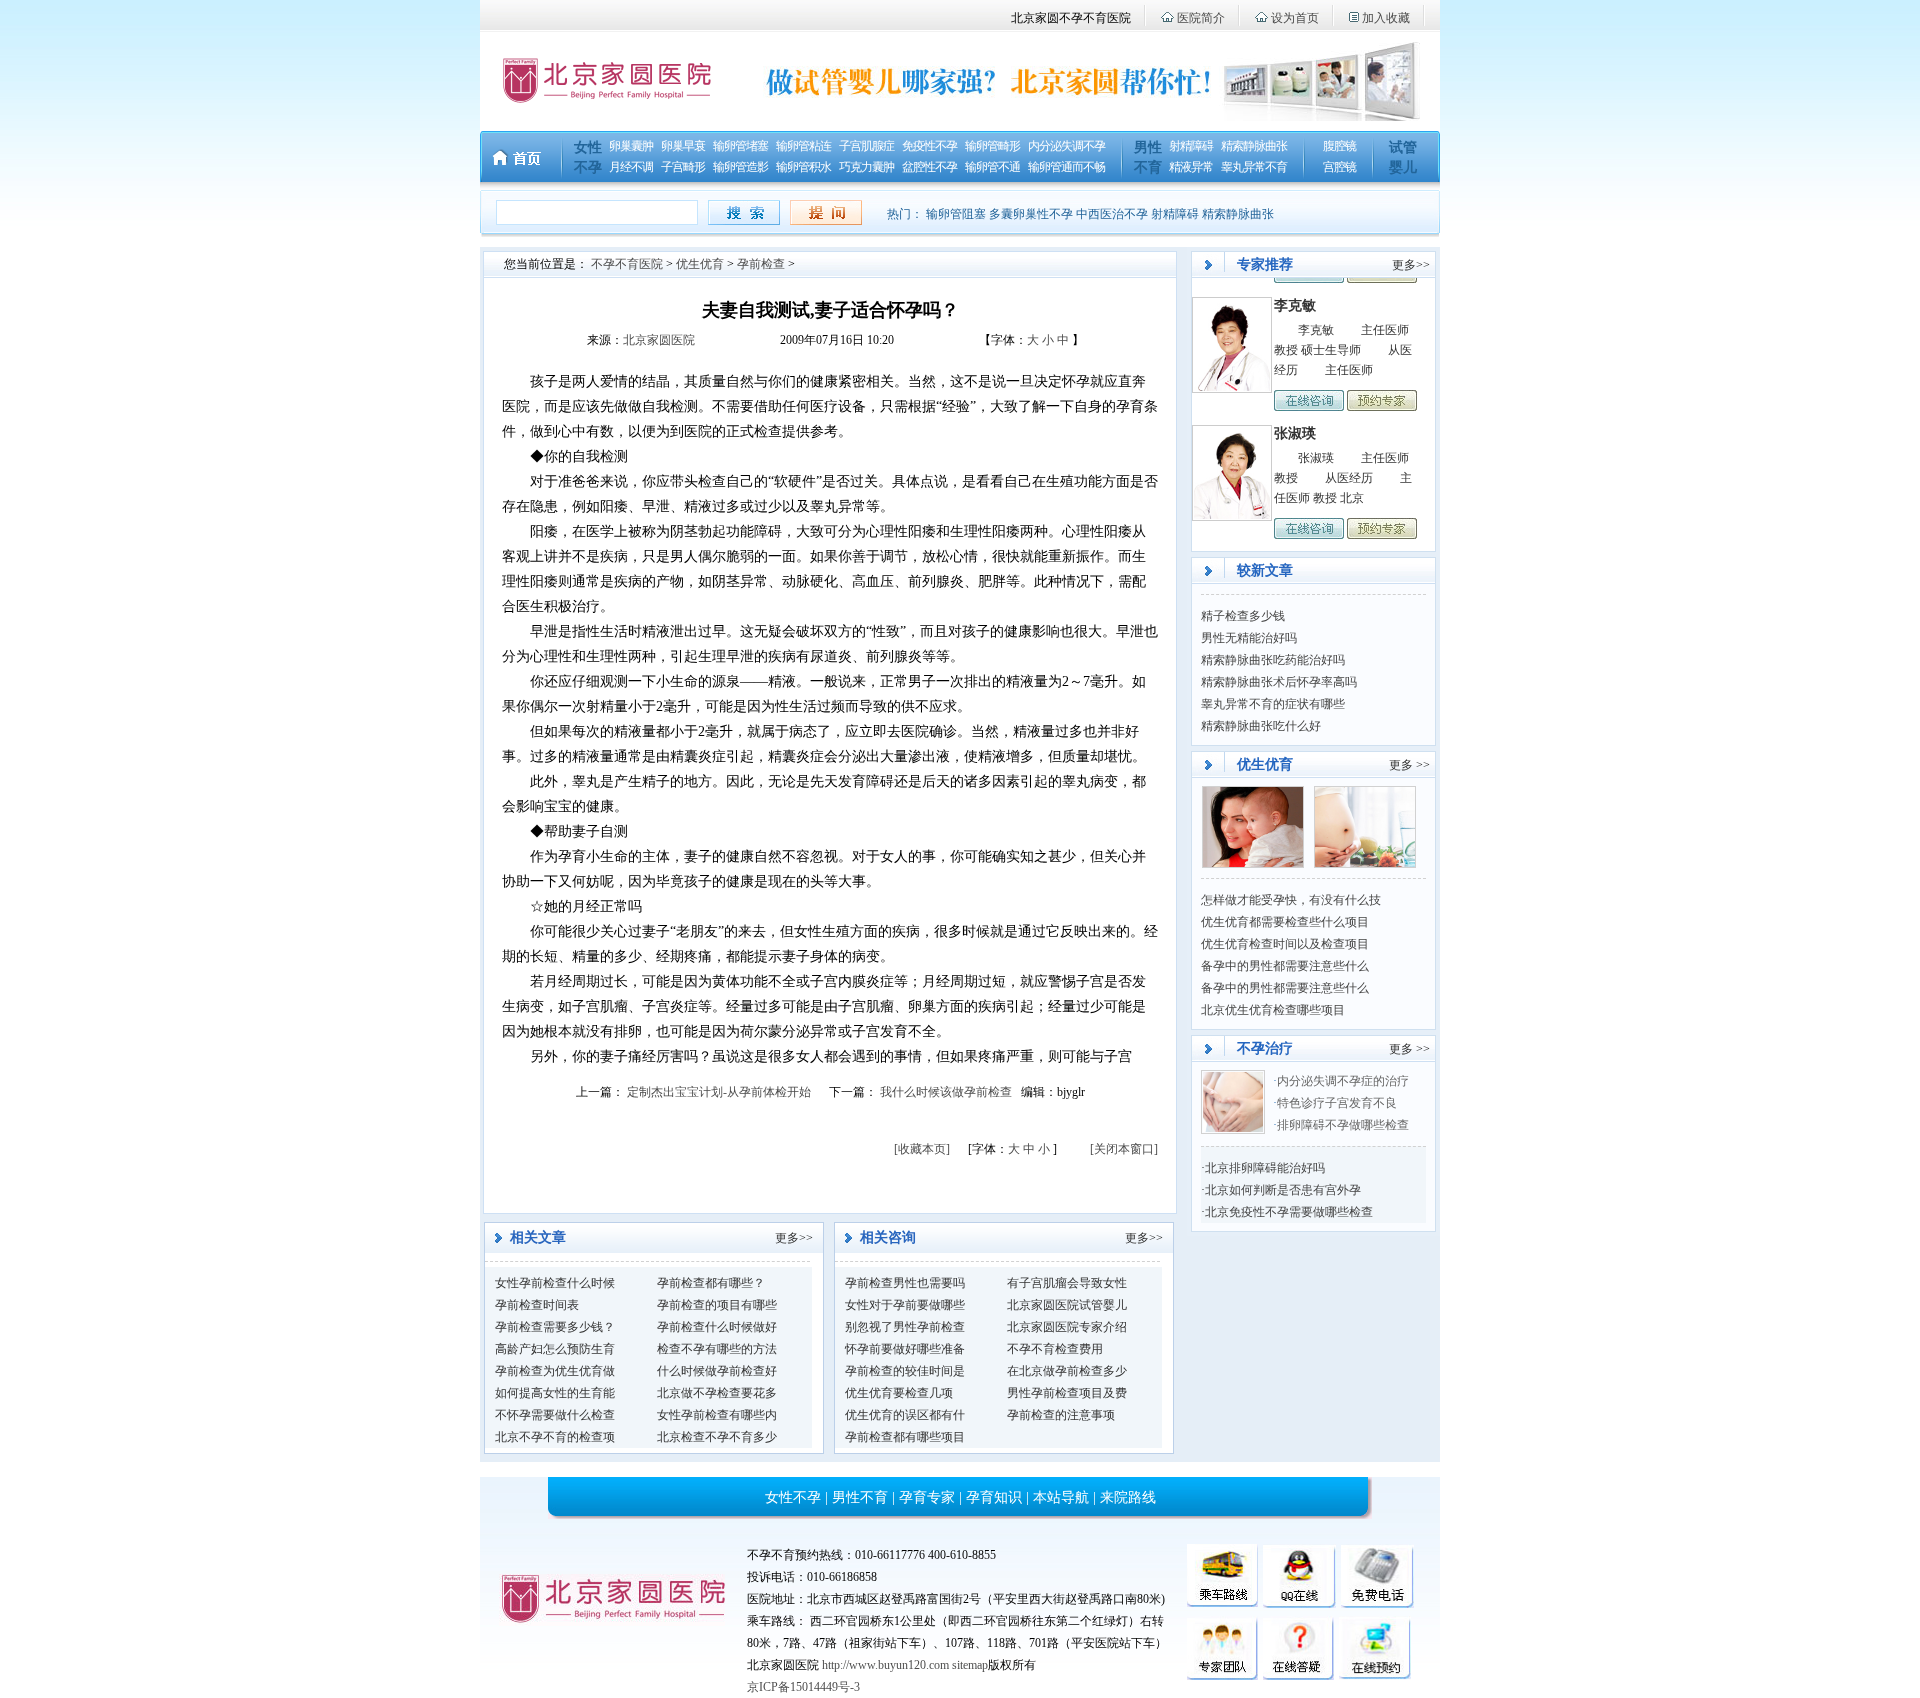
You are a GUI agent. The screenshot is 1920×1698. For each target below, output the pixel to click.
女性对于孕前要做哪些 (905, 1305)
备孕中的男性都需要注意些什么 (1285, 966)
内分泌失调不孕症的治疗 (1343, 1081)
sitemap (970, 1665)
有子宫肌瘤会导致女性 (1067, 1283)
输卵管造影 (740, 167)
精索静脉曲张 (1254, 146)
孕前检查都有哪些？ (711, 1283)
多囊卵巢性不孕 (1031, 214)
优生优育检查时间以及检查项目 (1285, 944)
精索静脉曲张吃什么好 (1261, 726)
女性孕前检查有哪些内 (717, 1415)
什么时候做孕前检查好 (717, 1371)
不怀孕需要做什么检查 (555, 1415)
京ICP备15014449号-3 (803, 1687)
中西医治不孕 (1112, 214)
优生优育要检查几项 (899, 1393)
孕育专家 (927, 1497)
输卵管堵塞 (740, 146)
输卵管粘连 (803, 146)
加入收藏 (1386, 18)
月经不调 (631, 167)
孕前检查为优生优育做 (555, 1371)
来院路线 (1128, 1497)
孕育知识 (994, 1497)
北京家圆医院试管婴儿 (1067, 1305)
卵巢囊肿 (631, 146)
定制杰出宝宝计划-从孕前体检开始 (719, 1092)
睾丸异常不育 (1254, 167)
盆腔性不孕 (929, 167)
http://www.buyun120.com (885, 1665)
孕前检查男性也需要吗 (905, 1283)
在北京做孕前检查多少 (1067, 1371)
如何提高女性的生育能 (555, 1393)
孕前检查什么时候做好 (717, 1327)
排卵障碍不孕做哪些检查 (1343, 1125)
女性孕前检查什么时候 (555, 1283)
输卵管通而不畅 (1066, 167)
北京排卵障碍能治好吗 (1265, 1168)
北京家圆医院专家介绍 (1067, 1327)
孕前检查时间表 (537, 1305)
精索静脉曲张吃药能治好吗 (1273, 660)
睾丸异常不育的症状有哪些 (1273, 704)
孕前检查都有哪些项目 (905, 1437)
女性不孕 (793, 1497)
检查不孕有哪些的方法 (717, 1349)
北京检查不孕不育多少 (717, 1437)
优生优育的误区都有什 (905, 1415)
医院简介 (1201, 18)
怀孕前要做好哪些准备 (905, 1349)
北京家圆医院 (659, 340)
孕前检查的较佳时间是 (905, 1371)
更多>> (794, 1238)
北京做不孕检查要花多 (717, 1393)
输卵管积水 (803, 167)
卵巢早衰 (683, 146)
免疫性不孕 (929, 146)
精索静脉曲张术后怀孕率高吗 (1279, 682)
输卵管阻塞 (956, 214)
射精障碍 (1191, 146)
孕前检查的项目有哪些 (717, 1305)
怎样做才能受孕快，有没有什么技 (1291, 900)
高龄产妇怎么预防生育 (555, 1349)
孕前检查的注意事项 (1061, 1415)
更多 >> (1409, 765)
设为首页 (1295, 18)
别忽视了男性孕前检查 (905, 1327)
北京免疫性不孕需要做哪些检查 (1289, 1212)
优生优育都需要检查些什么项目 (1285, 922)
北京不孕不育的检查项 (555, 1437)
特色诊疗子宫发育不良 (1338, 1103)
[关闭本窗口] (1124, 1149)
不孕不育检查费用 (1055, 1349)
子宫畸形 (683, 167)
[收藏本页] (922, 1149)
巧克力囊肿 (866, 167)
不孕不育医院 (627, 264)
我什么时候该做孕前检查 (946, 1092)
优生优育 (700, 264)
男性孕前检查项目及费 (1067, 1393)
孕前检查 (761, 264)
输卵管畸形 (992, 146)
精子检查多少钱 (1243, 616)
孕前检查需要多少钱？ (555, 1327)
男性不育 (860, 1497)
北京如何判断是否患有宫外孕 (1283, 1190)
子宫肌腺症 (866, 146)
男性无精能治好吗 (1249, 638)
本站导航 (1061, 1497)
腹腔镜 (1339, 146)
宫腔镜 (1339, 167)
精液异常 (1191, 167)
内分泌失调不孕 (1066, 146)
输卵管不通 (992, 167)
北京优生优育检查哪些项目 (1273, 1010)
